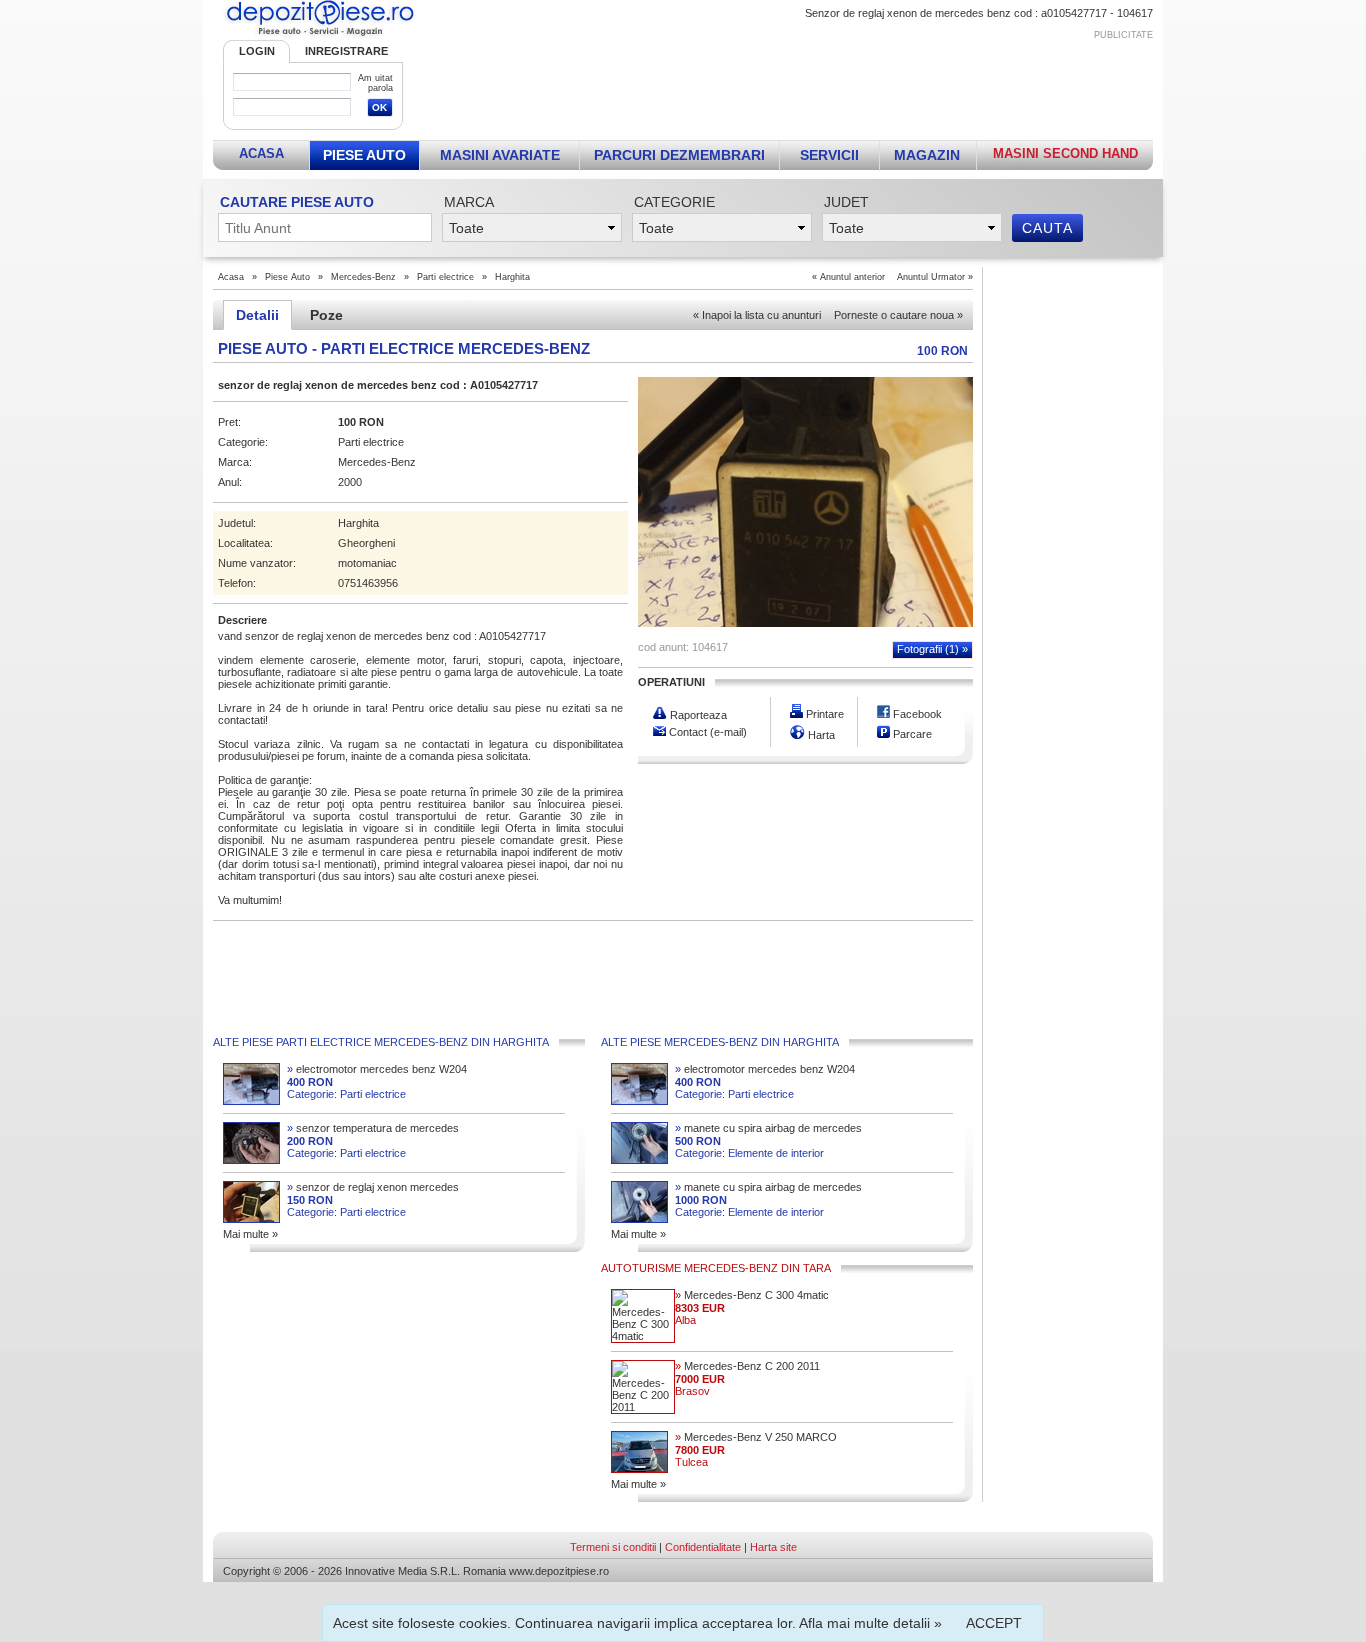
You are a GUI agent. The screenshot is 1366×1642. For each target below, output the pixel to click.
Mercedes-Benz (363, 277)
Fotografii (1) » (932, 649)
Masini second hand (1065, 153)
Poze (326, 315)
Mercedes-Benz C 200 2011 (747, 1366)
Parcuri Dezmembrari (679, 155)
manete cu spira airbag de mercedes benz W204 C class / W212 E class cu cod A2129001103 (768, 1187)
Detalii (257, 315)
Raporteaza (697, 715)
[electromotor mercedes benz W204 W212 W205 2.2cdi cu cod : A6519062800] (251, 1101)
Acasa (261, 153)
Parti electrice (445, 277)
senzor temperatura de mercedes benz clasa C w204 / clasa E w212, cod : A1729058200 (373, 1128)
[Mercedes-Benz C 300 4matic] (643, 1336)
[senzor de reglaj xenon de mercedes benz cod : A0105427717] (805, 623)
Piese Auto (364, 155)
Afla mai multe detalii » (870, 1623)
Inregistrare (346, 51)
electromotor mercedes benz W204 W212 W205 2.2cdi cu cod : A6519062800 (377, 1069)
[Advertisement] (790, 86)
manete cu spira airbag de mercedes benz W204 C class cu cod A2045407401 (768, 1128)
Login (257, 51)
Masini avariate (500, 155)
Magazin (927, 155)
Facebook (916, 714)
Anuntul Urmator (931, 277)
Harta (820, 735)
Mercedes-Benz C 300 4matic (752, 1295)
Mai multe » (250, 1234)
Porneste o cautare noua (898, 315)
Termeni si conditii (613, 1547)
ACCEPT (994, 1623)
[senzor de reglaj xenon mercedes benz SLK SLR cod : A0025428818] (251, 1219)
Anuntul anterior (852, 277)
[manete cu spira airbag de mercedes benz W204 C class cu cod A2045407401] (639, 1160)
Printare (823, 714)
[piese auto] (320, 36)
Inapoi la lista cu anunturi (757, 315)
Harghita (512, 277)
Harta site (773, 1547)
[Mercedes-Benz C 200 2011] (643, 1407)
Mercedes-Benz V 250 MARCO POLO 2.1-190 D (756, 1437)
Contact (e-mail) (706, 732)
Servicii (829, 155)
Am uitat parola (375, 83)
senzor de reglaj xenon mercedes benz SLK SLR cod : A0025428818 (373, 1187)
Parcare (911, 734)
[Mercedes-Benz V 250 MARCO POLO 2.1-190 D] (639, 1469)
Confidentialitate (703, 1547)
